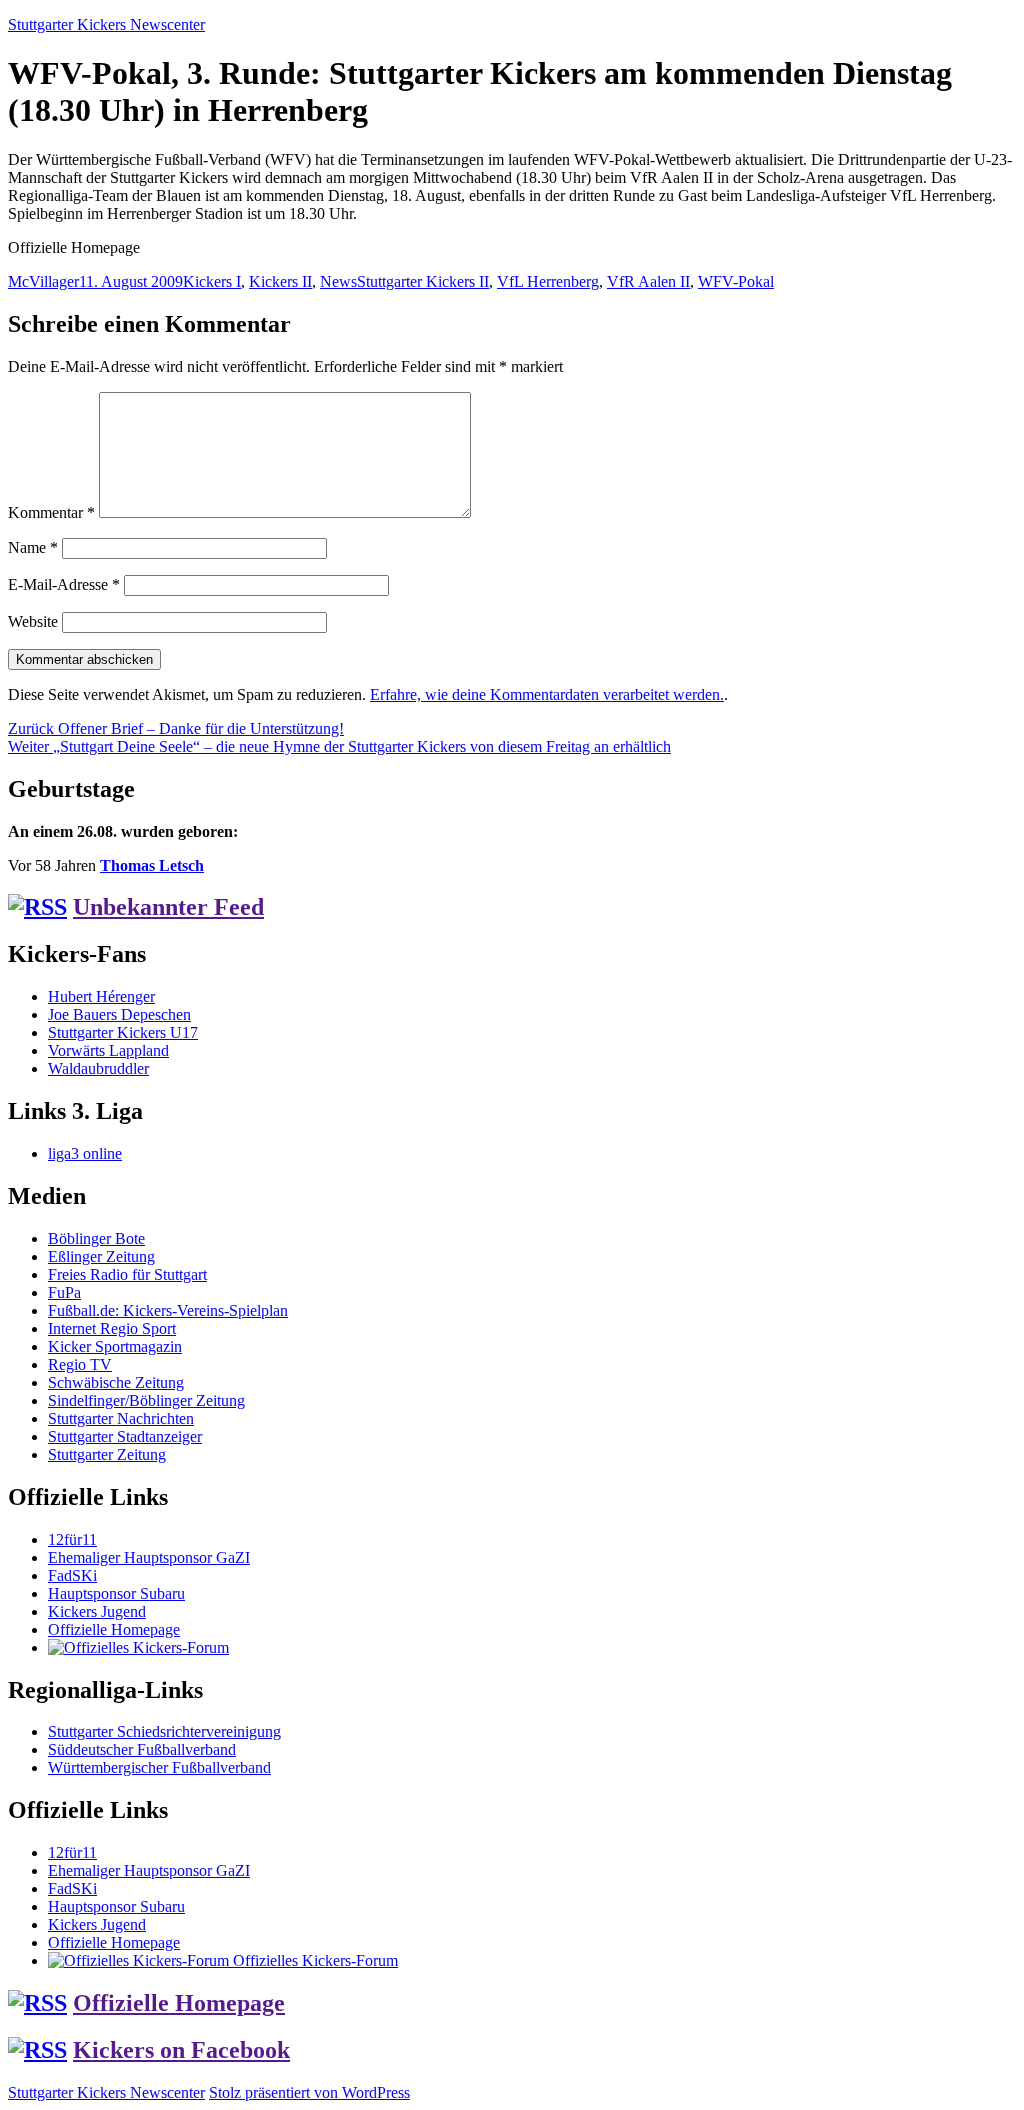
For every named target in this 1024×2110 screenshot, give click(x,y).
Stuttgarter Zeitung (107, 1454)
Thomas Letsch (152, 865)
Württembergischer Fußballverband (159, 1767)
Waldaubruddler (98, 1068)
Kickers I (212, 281)
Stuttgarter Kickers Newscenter (106, 24)
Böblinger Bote (96, 1238)
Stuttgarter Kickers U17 (123, 1032)
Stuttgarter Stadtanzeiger (125, 1436)
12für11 (72, 1539)
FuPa (64, 1292)
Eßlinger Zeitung (101, 1256)
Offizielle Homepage (114, 1629)
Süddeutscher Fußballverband (142, 1749)
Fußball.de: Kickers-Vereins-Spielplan (168, 1310)
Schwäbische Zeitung (116, 1382)
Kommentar (51, 512)
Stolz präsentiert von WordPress (309, 2092)
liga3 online (85, 1153)
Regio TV (80, 1364)
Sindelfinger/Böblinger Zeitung (146, 1400)
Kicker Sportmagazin (115, 1346)
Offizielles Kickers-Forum (313, 1960)
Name (33, 547)
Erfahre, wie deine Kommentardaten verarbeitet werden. (547, 694)
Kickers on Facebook (181, 2050)
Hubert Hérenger (101, 996)
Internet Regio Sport (112, 1328)
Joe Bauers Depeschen (119, 1014)
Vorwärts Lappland (108, 1050)
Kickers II (280, 281)
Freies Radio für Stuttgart (127, 1274)
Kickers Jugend (97, 1611)
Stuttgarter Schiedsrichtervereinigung (164, 1731)
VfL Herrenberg (548, 281)
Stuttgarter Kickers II (423, 281)
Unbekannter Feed (168, 907)
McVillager (43, 281)
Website (33, 621)
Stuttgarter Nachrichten (121, 1418)
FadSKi (72, 1575)
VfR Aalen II (648, 281)
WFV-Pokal (736, 281)
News (338, 281)
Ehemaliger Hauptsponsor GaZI (149, 1557)
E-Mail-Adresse (64, 584)
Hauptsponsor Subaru (116, 1593)
